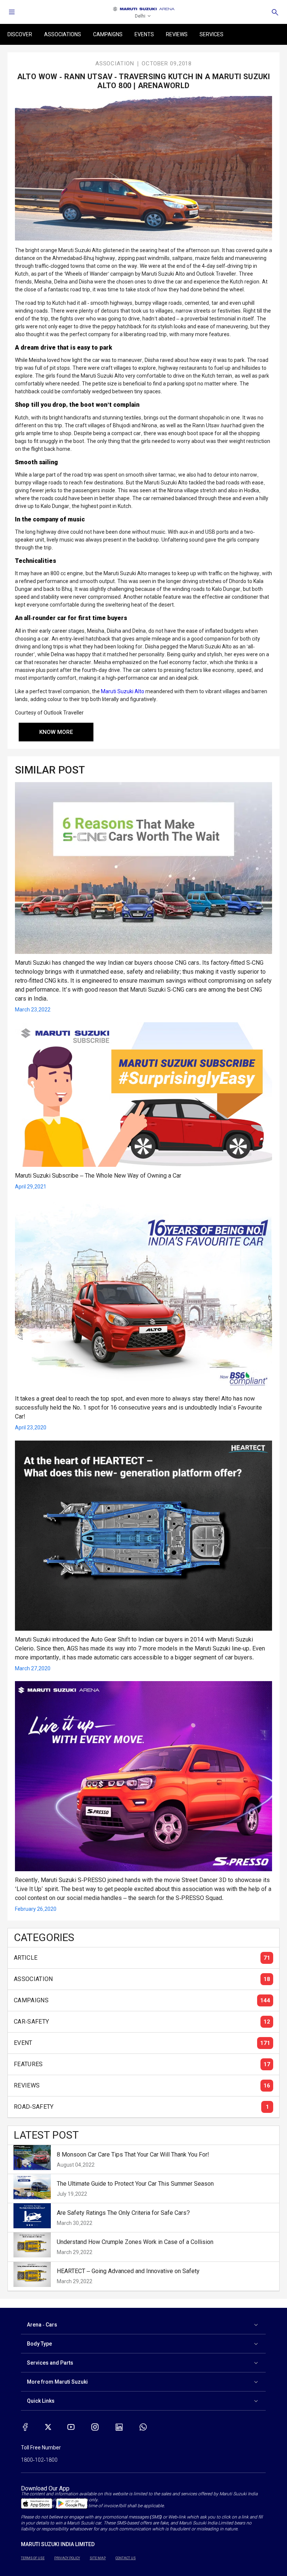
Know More (56, 732)
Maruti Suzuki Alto (123, 691)
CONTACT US (126, 2558)
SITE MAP (98, 2558)
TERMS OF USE (33, 2558)
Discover (20, 34)
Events (144, 34)
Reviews (177, 34)
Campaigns (108, 34)
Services (212, 34)
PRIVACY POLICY (67, 2558)
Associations (63, 34)
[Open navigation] (12, 12)
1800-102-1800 (39, 2460)
